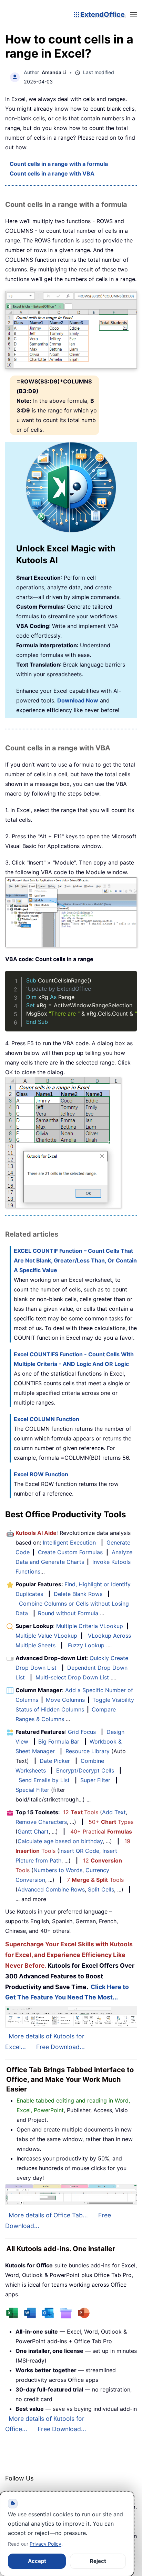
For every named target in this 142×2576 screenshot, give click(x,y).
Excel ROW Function (41, 1474)
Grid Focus (82, 1732)
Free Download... (60, 2047)
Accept (37, 2561)
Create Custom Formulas (70, 1552)
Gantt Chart (33, 1831)
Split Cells (101, 1889)
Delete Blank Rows (78, 1594)
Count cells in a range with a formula (59, 164)
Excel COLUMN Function (47, 1419)
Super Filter (95, 1780)
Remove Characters (41, 1822)
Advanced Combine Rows (51, 1889)
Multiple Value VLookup (46, 1636)
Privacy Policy (45, 2544)
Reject (98, 2561)
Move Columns (65, 1700)
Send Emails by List (44, 1780)
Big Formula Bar (59, 1741)
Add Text (114, 1812)
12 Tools (81, 1812)
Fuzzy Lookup (86, 1645)
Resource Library (88, 1751)
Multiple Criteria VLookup (90, 1626)
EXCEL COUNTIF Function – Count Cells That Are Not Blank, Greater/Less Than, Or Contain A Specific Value (75, 1260)
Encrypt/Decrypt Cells (85, 1770)
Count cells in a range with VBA (52, 173)
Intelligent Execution (69, 1542)
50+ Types (111, 1822)
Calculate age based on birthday (60, 1841)
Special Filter (32, 1790)
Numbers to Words (58, 1870)
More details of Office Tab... (48, 2215)
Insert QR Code (79, 1851)
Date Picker (55, 1761)
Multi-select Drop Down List (72, 1677)
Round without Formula (68, 1613)
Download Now (78, 700)
